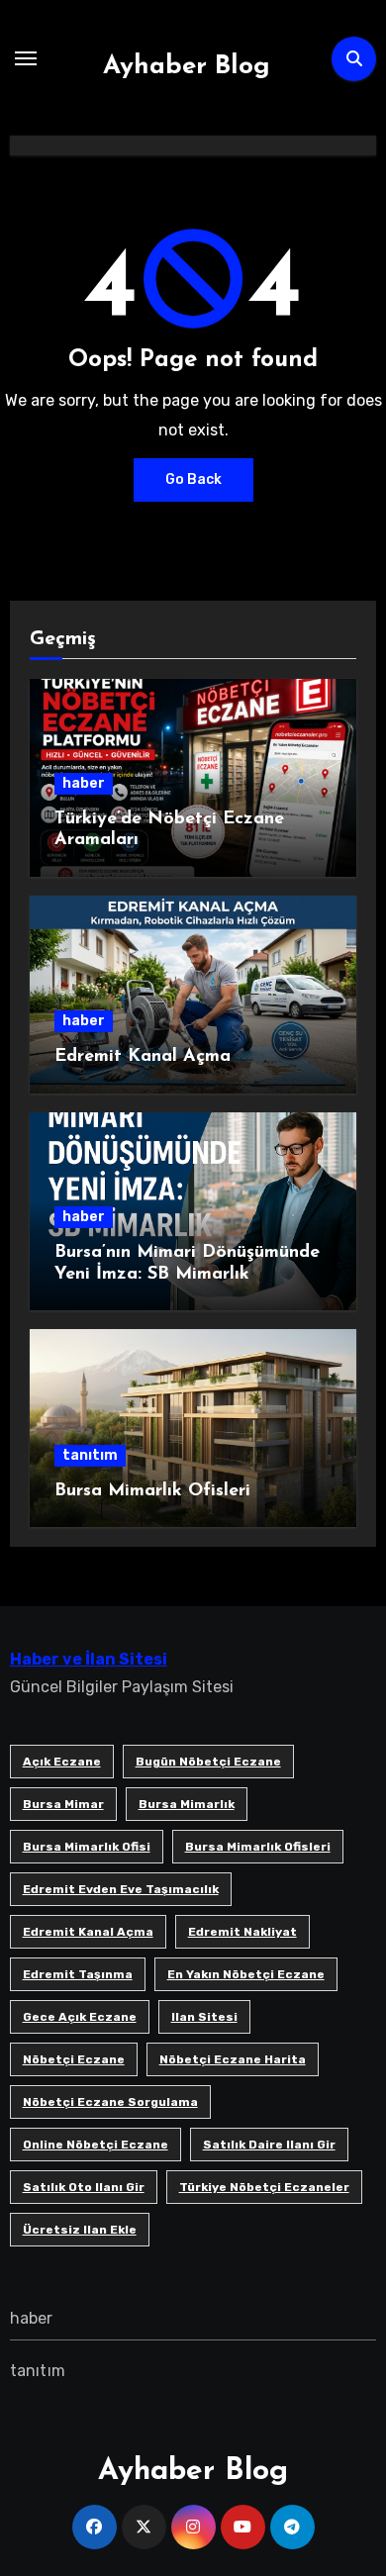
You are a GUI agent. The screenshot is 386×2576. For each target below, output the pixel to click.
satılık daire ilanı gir (269, 2145)
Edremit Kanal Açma (143, 1057)
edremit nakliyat (242, 1932)
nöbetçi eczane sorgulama (110, 2102)
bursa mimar (63, 1804)
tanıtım (90, 1455)
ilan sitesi (204, 2017)
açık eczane (62, 1762)
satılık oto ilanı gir (84, 2187)
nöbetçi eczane (74, 2059)
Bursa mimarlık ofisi (87, 1847)
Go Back (193, 479)
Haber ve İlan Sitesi (89, 1659)
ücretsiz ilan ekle (80, 2230)
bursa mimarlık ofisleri (258, 1847)
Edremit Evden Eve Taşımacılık (121, 1889)
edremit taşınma (78, 1974)
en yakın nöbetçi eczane (246, 1974)
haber (84, 783)
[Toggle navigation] (26, 58)
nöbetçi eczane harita (233, 2059)
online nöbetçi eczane (96, 2145)
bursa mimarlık (187, 1804)
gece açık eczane (80, 2017)
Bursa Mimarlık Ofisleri (152, 1491)
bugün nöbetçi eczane (208, 1762)
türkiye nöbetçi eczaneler (264, 2187)
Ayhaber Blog (187, 67)
